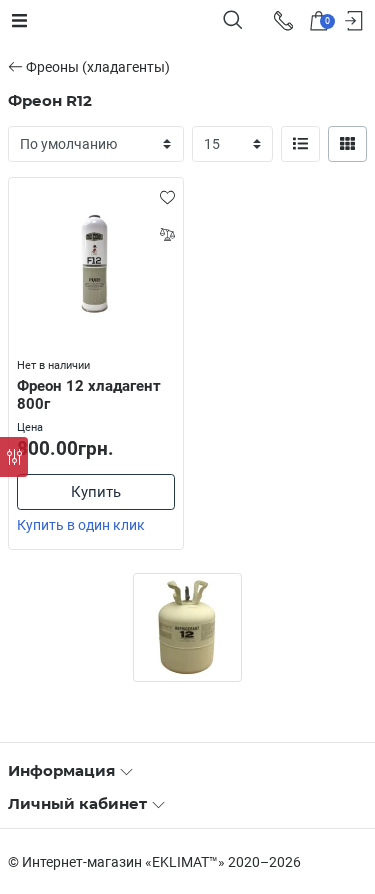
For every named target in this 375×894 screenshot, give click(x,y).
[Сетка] (348, 144)
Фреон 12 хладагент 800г (89, 395)
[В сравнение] (168, 234)
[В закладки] (168, 197)
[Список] (301, 144)
